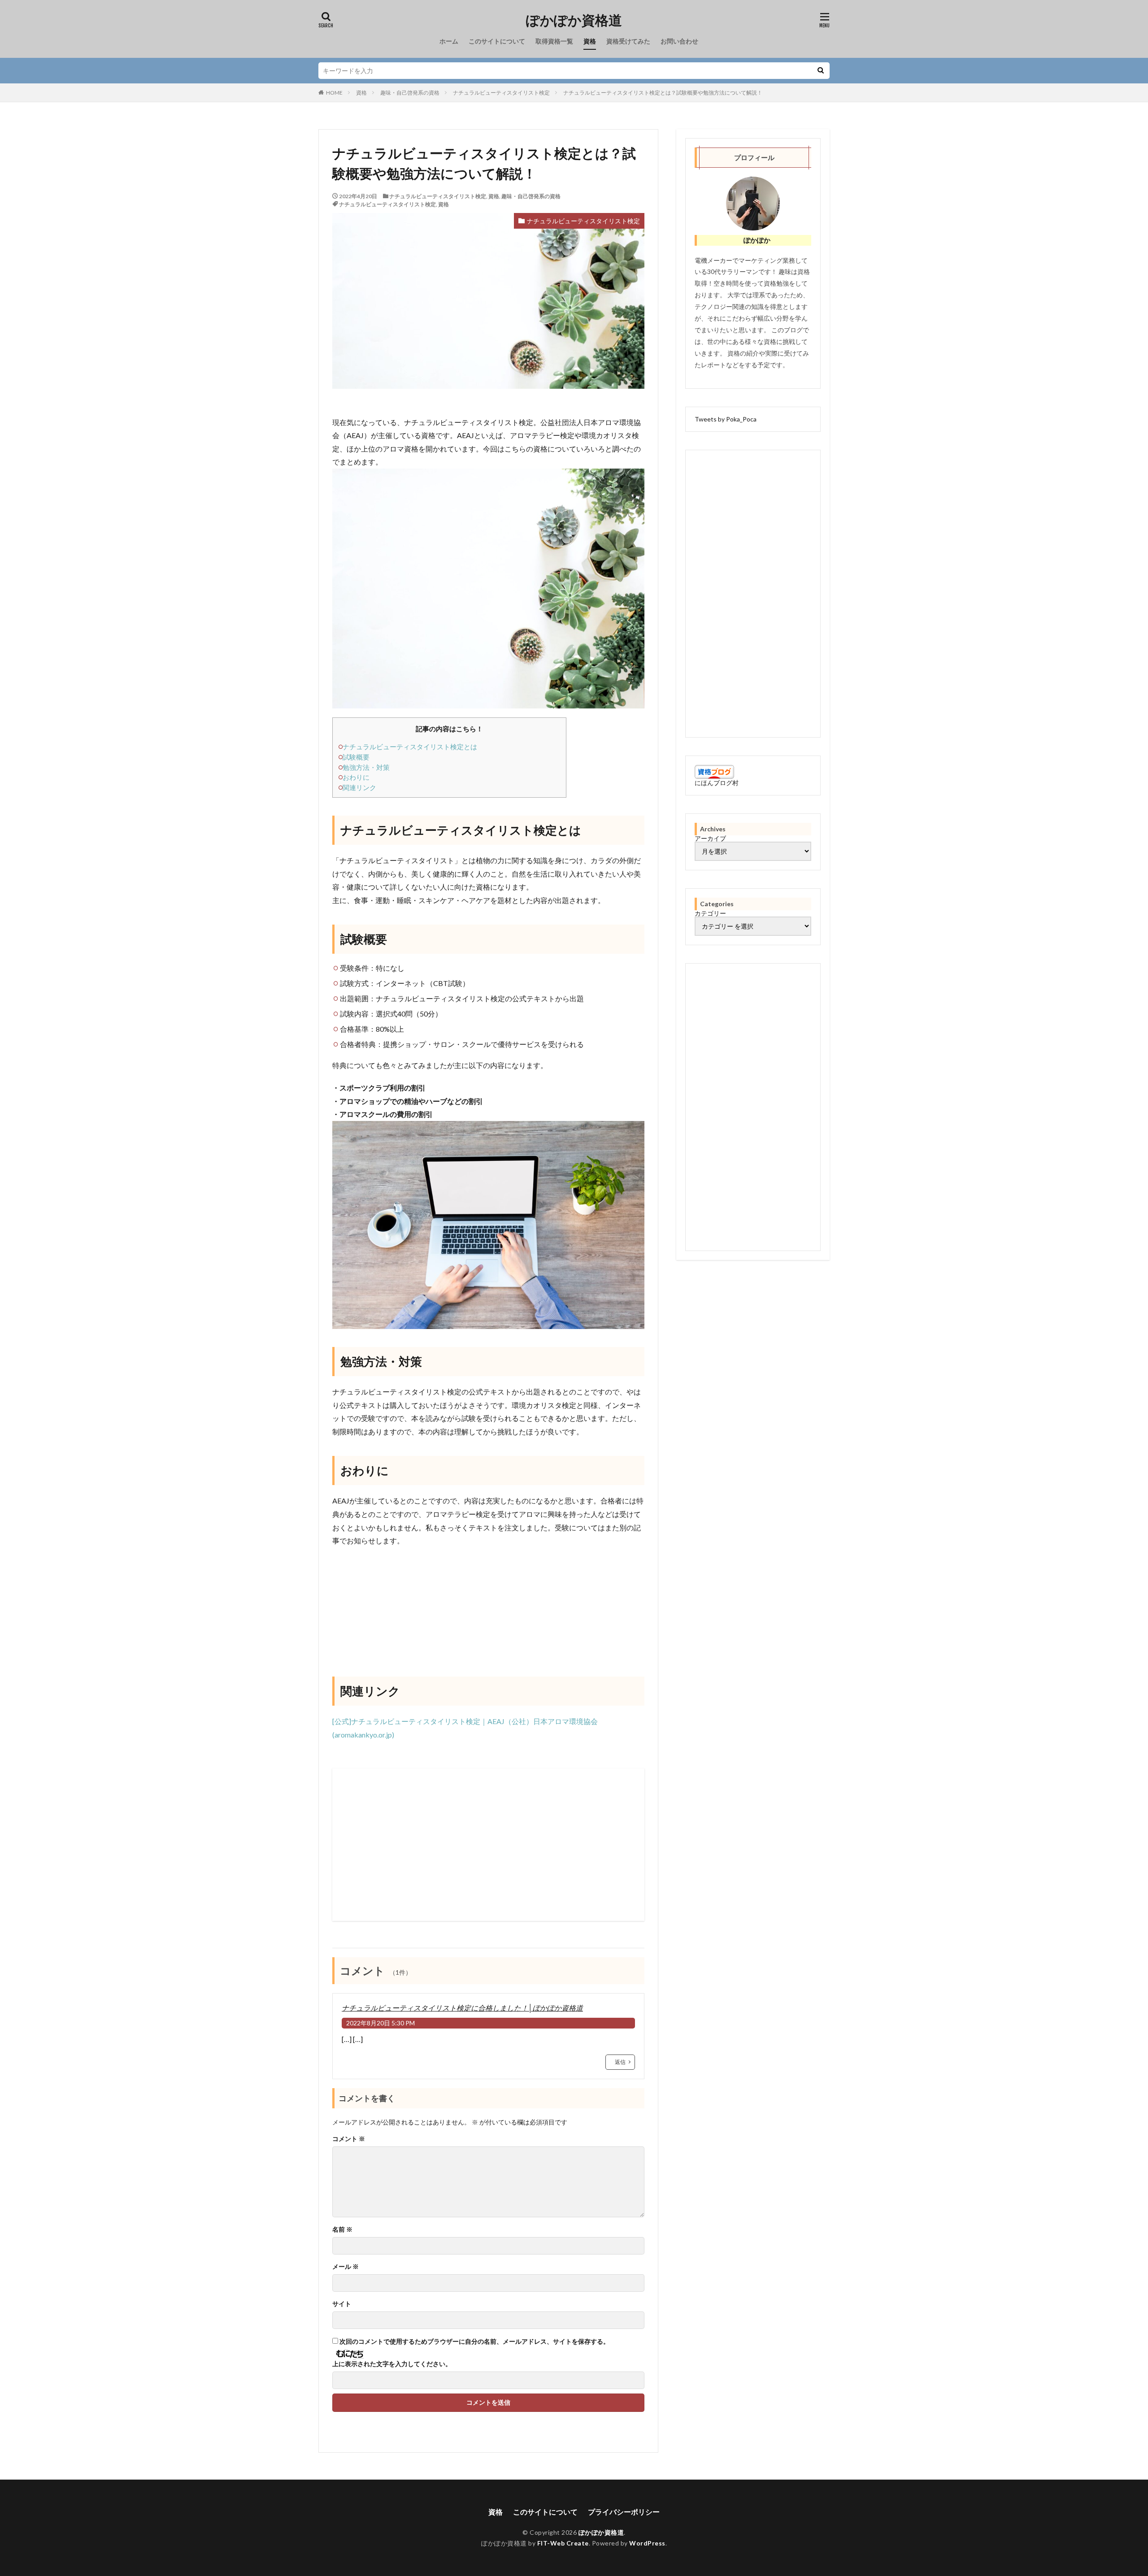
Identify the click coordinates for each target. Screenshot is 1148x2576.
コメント (349, 2139)
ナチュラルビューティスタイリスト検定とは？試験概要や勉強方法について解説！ (663, 93)
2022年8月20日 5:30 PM (380, 2023)
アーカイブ (710, 838)
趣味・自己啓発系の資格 (410, 93)
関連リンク (359, 787)
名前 (342, 2229)
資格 (590, 41)
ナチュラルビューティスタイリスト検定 (501, 93)
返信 (620, 2062)
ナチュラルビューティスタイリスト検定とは (410, 747)
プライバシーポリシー (624, 2512)
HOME (334, 93)
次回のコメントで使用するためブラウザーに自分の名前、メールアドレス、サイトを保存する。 (474, 2341)
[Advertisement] (488, 1845)
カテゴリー (710, 913)
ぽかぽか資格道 (574, 20)
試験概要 (356, 757)
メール (346, 2267)
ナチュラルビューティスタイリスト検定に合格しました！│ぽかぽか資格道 (462, 2008)
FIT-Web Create (563, 2543)
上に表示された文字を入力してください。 (392, 2364)
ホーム (449, 41)
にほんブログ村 (717, 783)
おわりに (356, 777)
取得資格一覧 (554, 41)
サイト (342, 2304)
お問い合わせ (679, 41)
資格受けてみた (628, 41)
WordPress (647, 2543)
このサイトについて (497, 41)
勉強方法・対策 (366, 767)
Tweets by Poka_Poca (726, 419)
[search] (821, 71)
